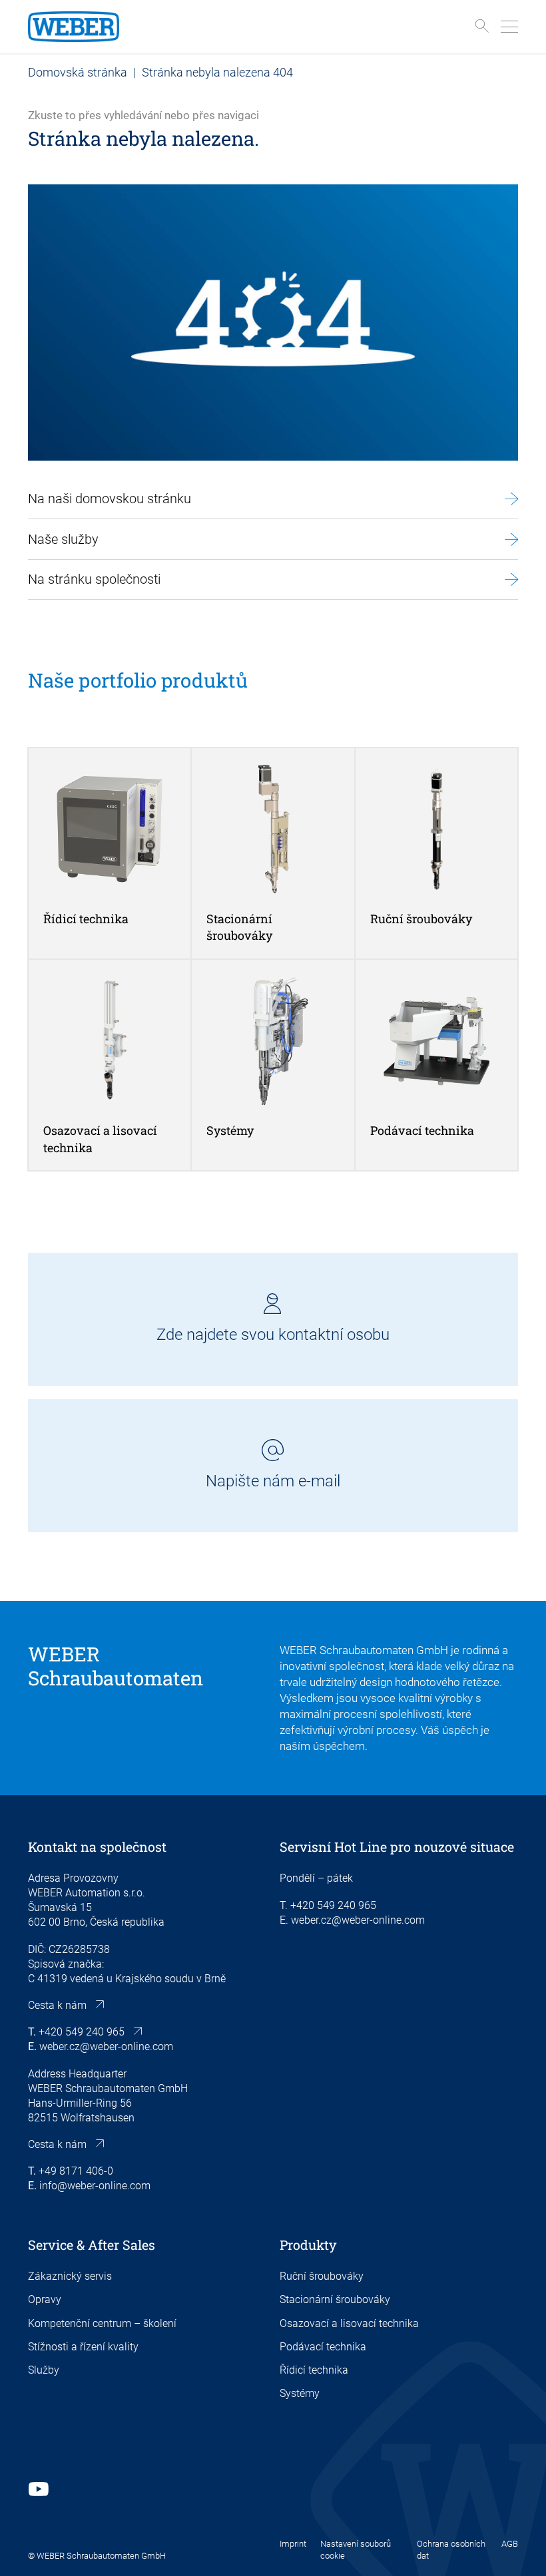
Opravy (45, 2299)
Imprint (293, 2544)
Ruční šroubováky (322, 2276)
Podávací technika (323, 2347)
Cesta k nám (57, 2005)
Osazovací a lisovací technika (349, 2323)
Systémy (300, 2393)
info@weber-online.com (95, 2186)
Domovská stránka (78, 72)
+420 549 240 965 (82, 2032)
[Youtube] (38, 2489)
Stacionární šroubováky (335, 2299)
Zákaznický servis (70, 2276)
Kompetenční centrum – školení (102, 2323)
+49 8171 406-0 (76, 2171)
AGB (510, 2544)
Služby (44, 2370)
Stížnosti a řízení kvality (83, 2347)
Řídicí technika (314, 2370)
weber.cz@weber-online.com (106, 2046)
